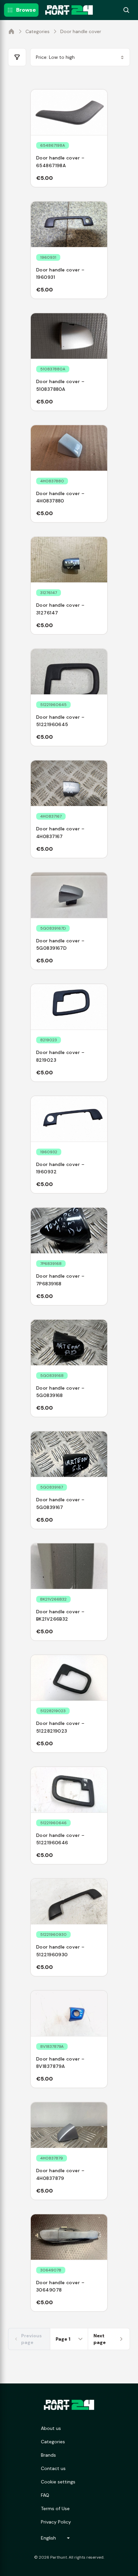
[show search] (126, 10)
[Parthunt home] (69, 2405)
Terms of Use (55, 2508)
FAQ (45, 2495)
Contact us (53, 2468)
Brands (48, 2455)
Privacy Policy (56, 2522)
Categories (38, 31)
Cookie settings (58, 2482)
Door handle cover (81, 31)
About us (51, 2428)
